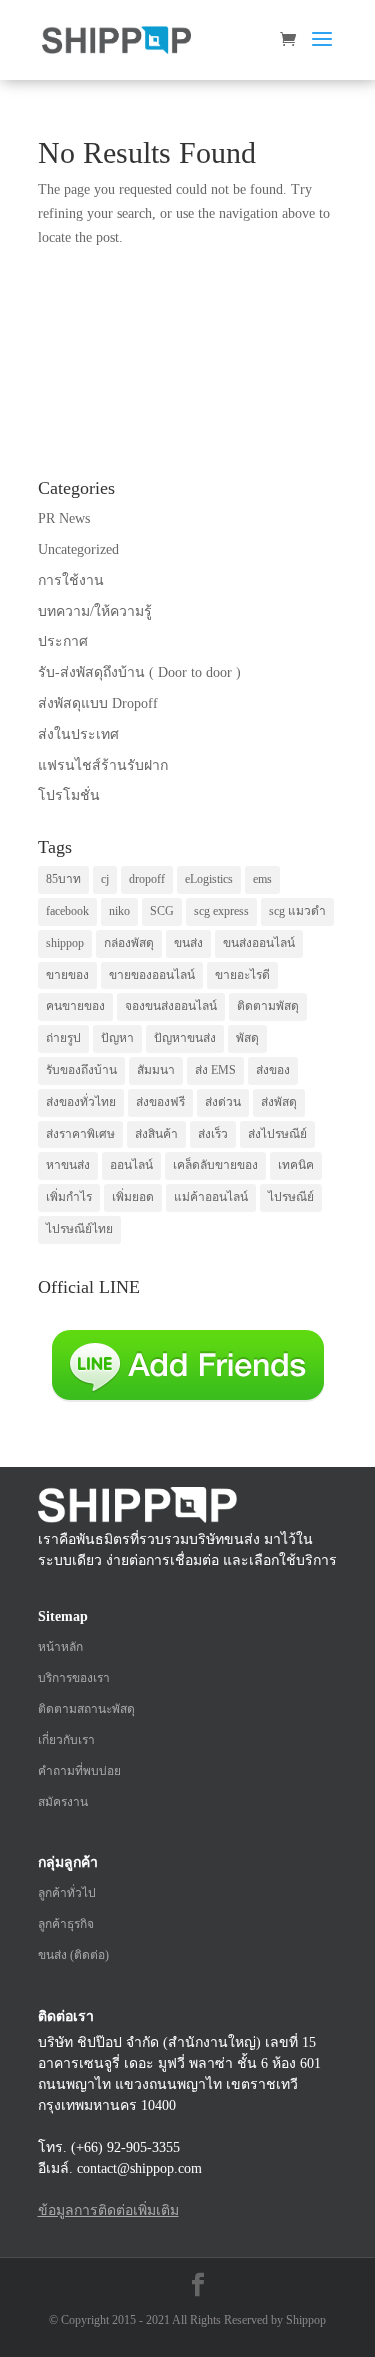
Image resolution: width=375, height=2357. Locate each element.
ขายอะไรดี (242, 975)
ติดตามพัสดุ (268, 1006)
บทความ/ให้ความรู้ (95, 611)
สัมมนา (156, 1070)
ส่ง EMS (215, 1070)
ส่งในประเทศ (78, 734)
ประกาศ (63, 641)
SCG (162, 911)
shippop (65, 943)
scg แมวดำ (297, 911)
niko (119, 911)
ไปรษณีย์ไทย (79, 1229)
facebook (67, 911)
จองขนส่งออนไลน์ (171, 1006)
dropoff (147, 879)
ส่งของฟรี (160, 1102)
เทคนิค (296, 1165)
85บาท (63, 879)
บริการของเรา (74, 1678)
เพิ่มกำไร (69, 1197)
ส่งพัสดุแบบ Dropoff (98, 703)
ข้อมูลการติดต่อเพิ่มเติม (108, 2210)
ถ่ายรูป (63, 1038)
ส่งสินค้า (156, 1134)
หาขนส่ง (68, 1165)
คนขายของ (75, 1006)
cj (105, 879)
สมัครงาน (63, 1802)
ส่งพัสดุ (279, 1102)
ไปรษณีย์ (291, 1197)
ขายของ (67, 975)
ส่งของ (273, 1070)
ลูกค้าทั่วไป (67, 1893)
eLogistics (209, 879)
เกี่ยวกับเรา (66, 1740)
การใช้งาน (71, 580)
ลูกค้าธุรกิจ (66, 1924)
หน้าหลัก (60, 1647)
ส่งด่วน (223, 1102)
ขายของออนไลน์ (152, 975)
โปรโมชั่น (69, 795)
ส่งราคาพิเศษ (80, 1134)
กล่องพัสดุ (129, 943)
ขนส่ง (188, 943)
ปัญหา (117, 1038)
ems (262, 879)
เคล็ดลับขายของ (215, 1165)
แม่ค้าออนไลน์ (211, 1197)
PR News (64, 518)
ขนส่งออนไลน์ (259, 943)
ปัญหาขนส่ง (185, 1038)
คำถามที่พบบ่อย (79, 1771)
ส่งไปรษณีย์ (277, 1134)
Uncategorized (78, 549)
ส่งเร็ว (213, 1134)
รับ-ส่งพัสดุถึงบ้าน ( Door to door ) (139, 672)
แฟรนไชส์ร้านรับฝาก (103, 765)
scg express (221, 911)
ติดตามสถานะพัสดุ (86, 1709)
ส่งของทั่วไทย (81, 1102)
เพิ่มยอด (133, 1197)
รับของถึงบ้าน (81, 1070)
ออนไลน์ (131, 1165)
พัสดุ (247, 1038)
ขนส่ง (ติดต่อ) (73, 1955)
